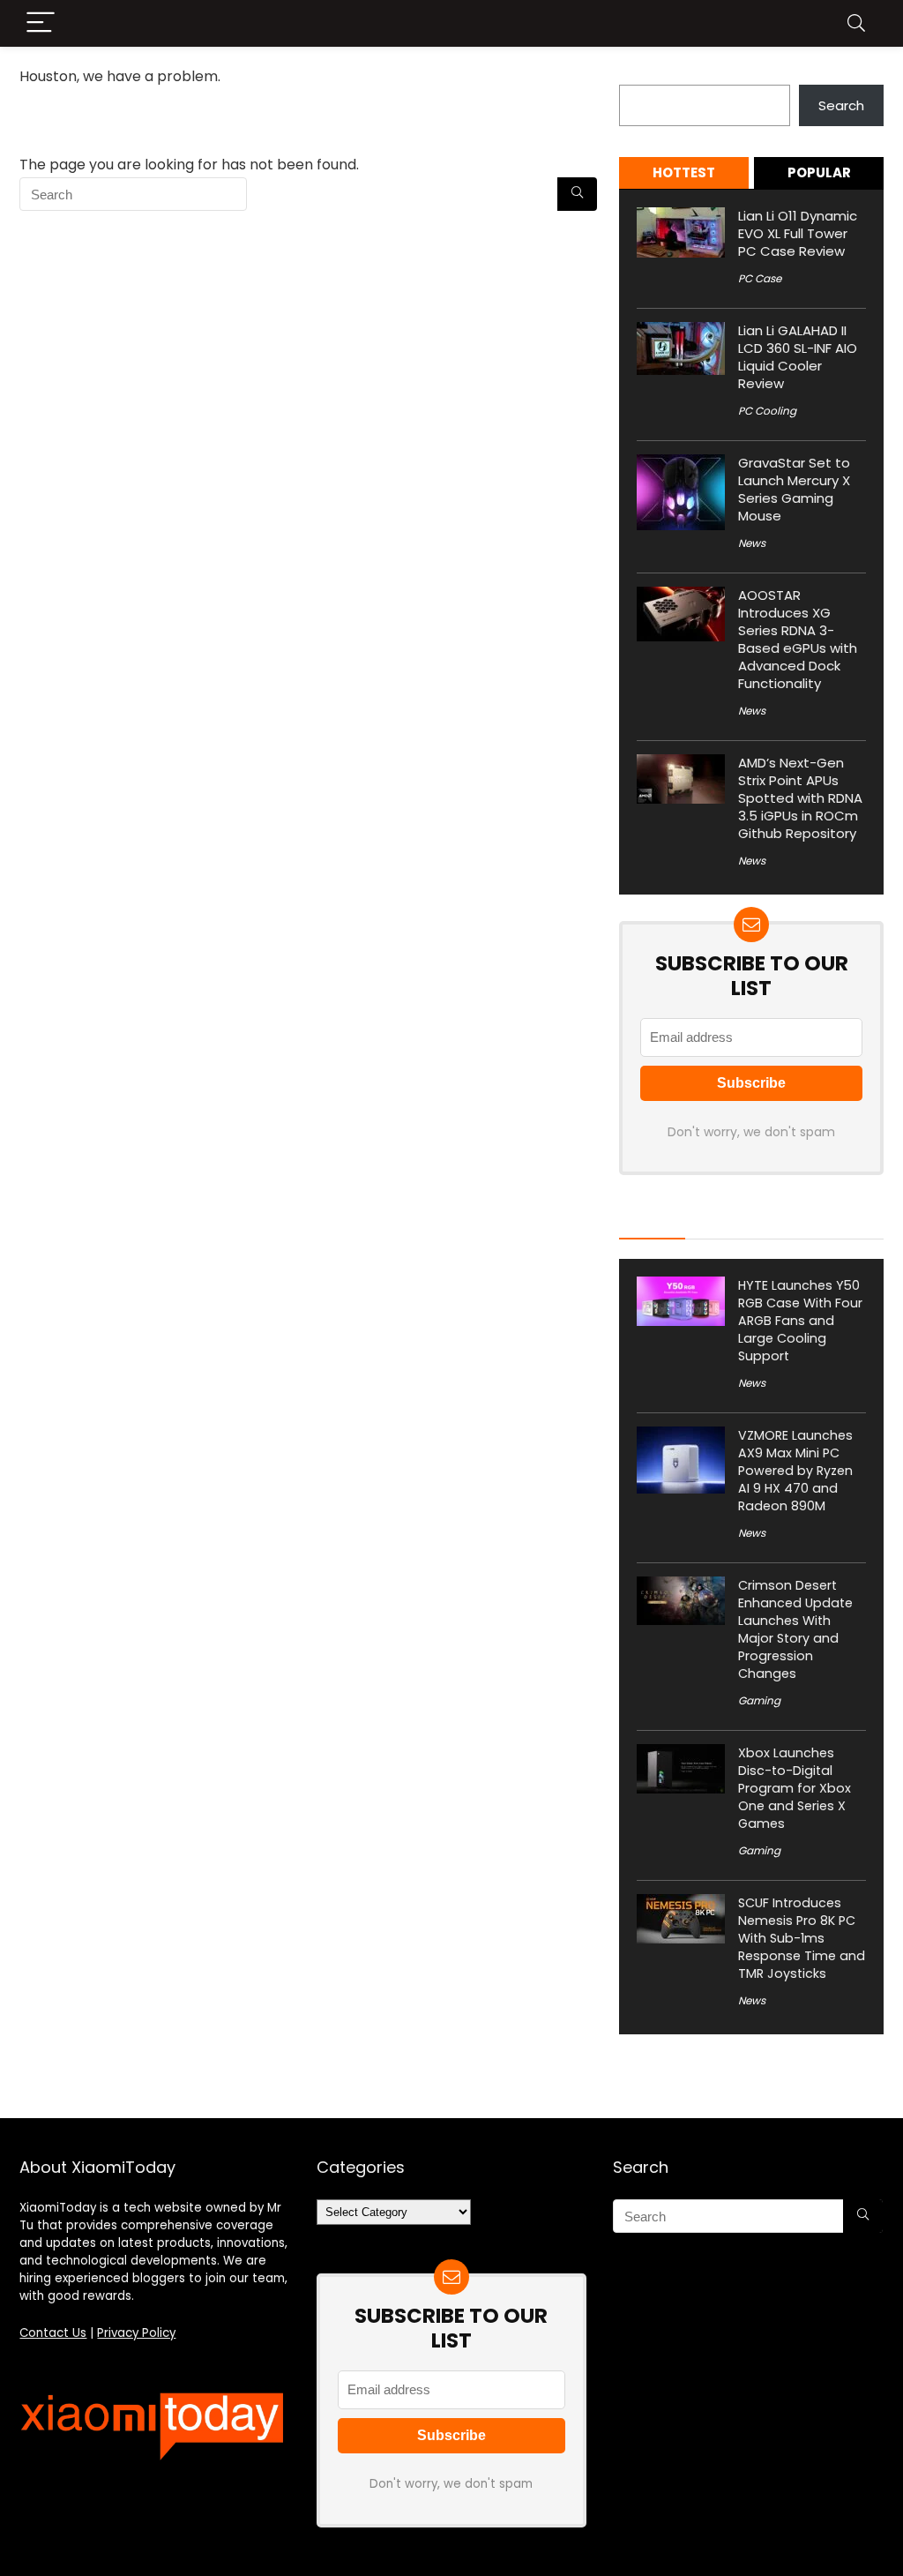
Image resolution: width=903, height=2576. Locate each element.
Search (642, 75)
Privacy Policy (136, 2333)
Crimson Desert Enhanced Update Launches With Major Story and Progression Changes (795, 1629)
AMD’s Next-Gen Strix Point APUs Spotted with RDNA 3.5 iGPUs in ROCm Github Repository (800, 798)
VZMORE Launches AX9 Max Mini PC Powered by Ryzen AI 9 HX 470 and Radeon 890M (795, 1471)
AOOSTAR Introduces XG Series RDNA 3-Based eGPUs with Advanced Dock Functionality (798, 639)
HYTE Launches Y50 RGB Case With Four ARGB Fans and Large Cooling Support (800, 1321)
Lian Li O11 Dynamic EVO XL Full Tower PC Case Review (798, 233)
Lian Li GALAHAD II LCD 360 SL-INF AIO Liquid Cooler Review (798, 357)
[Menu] (41, 23)
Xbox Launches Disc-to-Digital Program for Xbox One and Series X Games (795, 1788)
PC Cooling (767, 411)
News (752, 543)
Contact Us (53, 2333)
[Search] (856, 23)
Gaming (759, 1700)
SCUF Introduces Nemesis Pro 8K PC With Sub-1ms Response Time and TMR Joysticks (802, 1938)
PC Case (760, 278)
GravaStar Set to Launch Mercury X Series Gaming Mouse (794, 489)
